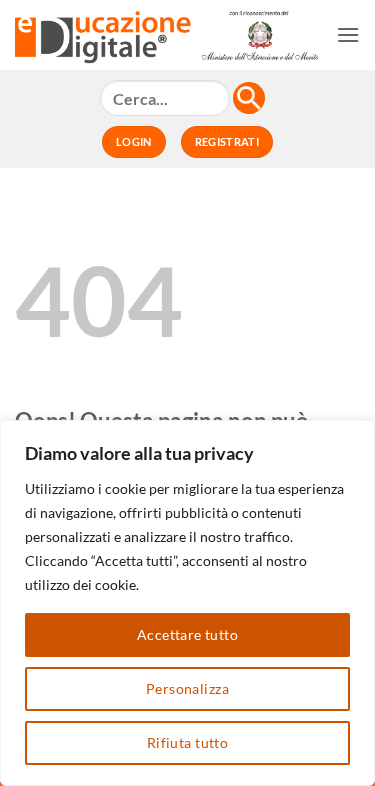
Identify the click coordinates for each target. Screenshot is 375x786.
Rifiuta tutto (187, 742)
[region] (187, 603)
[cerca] (249, 98)
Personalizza (187, 688)
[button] (348, 34)
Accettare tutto (187, 634)
